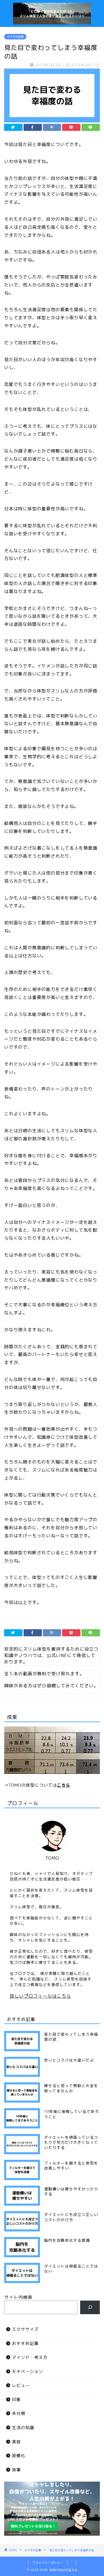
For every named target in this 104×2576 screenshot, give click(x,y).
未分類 (19, 2413)
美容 (16, 2442)
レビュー (21, 2385)
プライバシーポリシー (48, 2563)
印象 (16, 2400)
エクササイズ (25, 2329)
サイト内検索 (18, 2297)
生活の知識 (23, 2428)
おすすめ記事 (15, 37)
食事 (16, 2470)
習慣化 (19, 2456)
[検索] (90, 2307)
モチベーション (27, 2372)
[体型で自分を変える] (52, 21)
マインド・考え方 (30, 2357)
